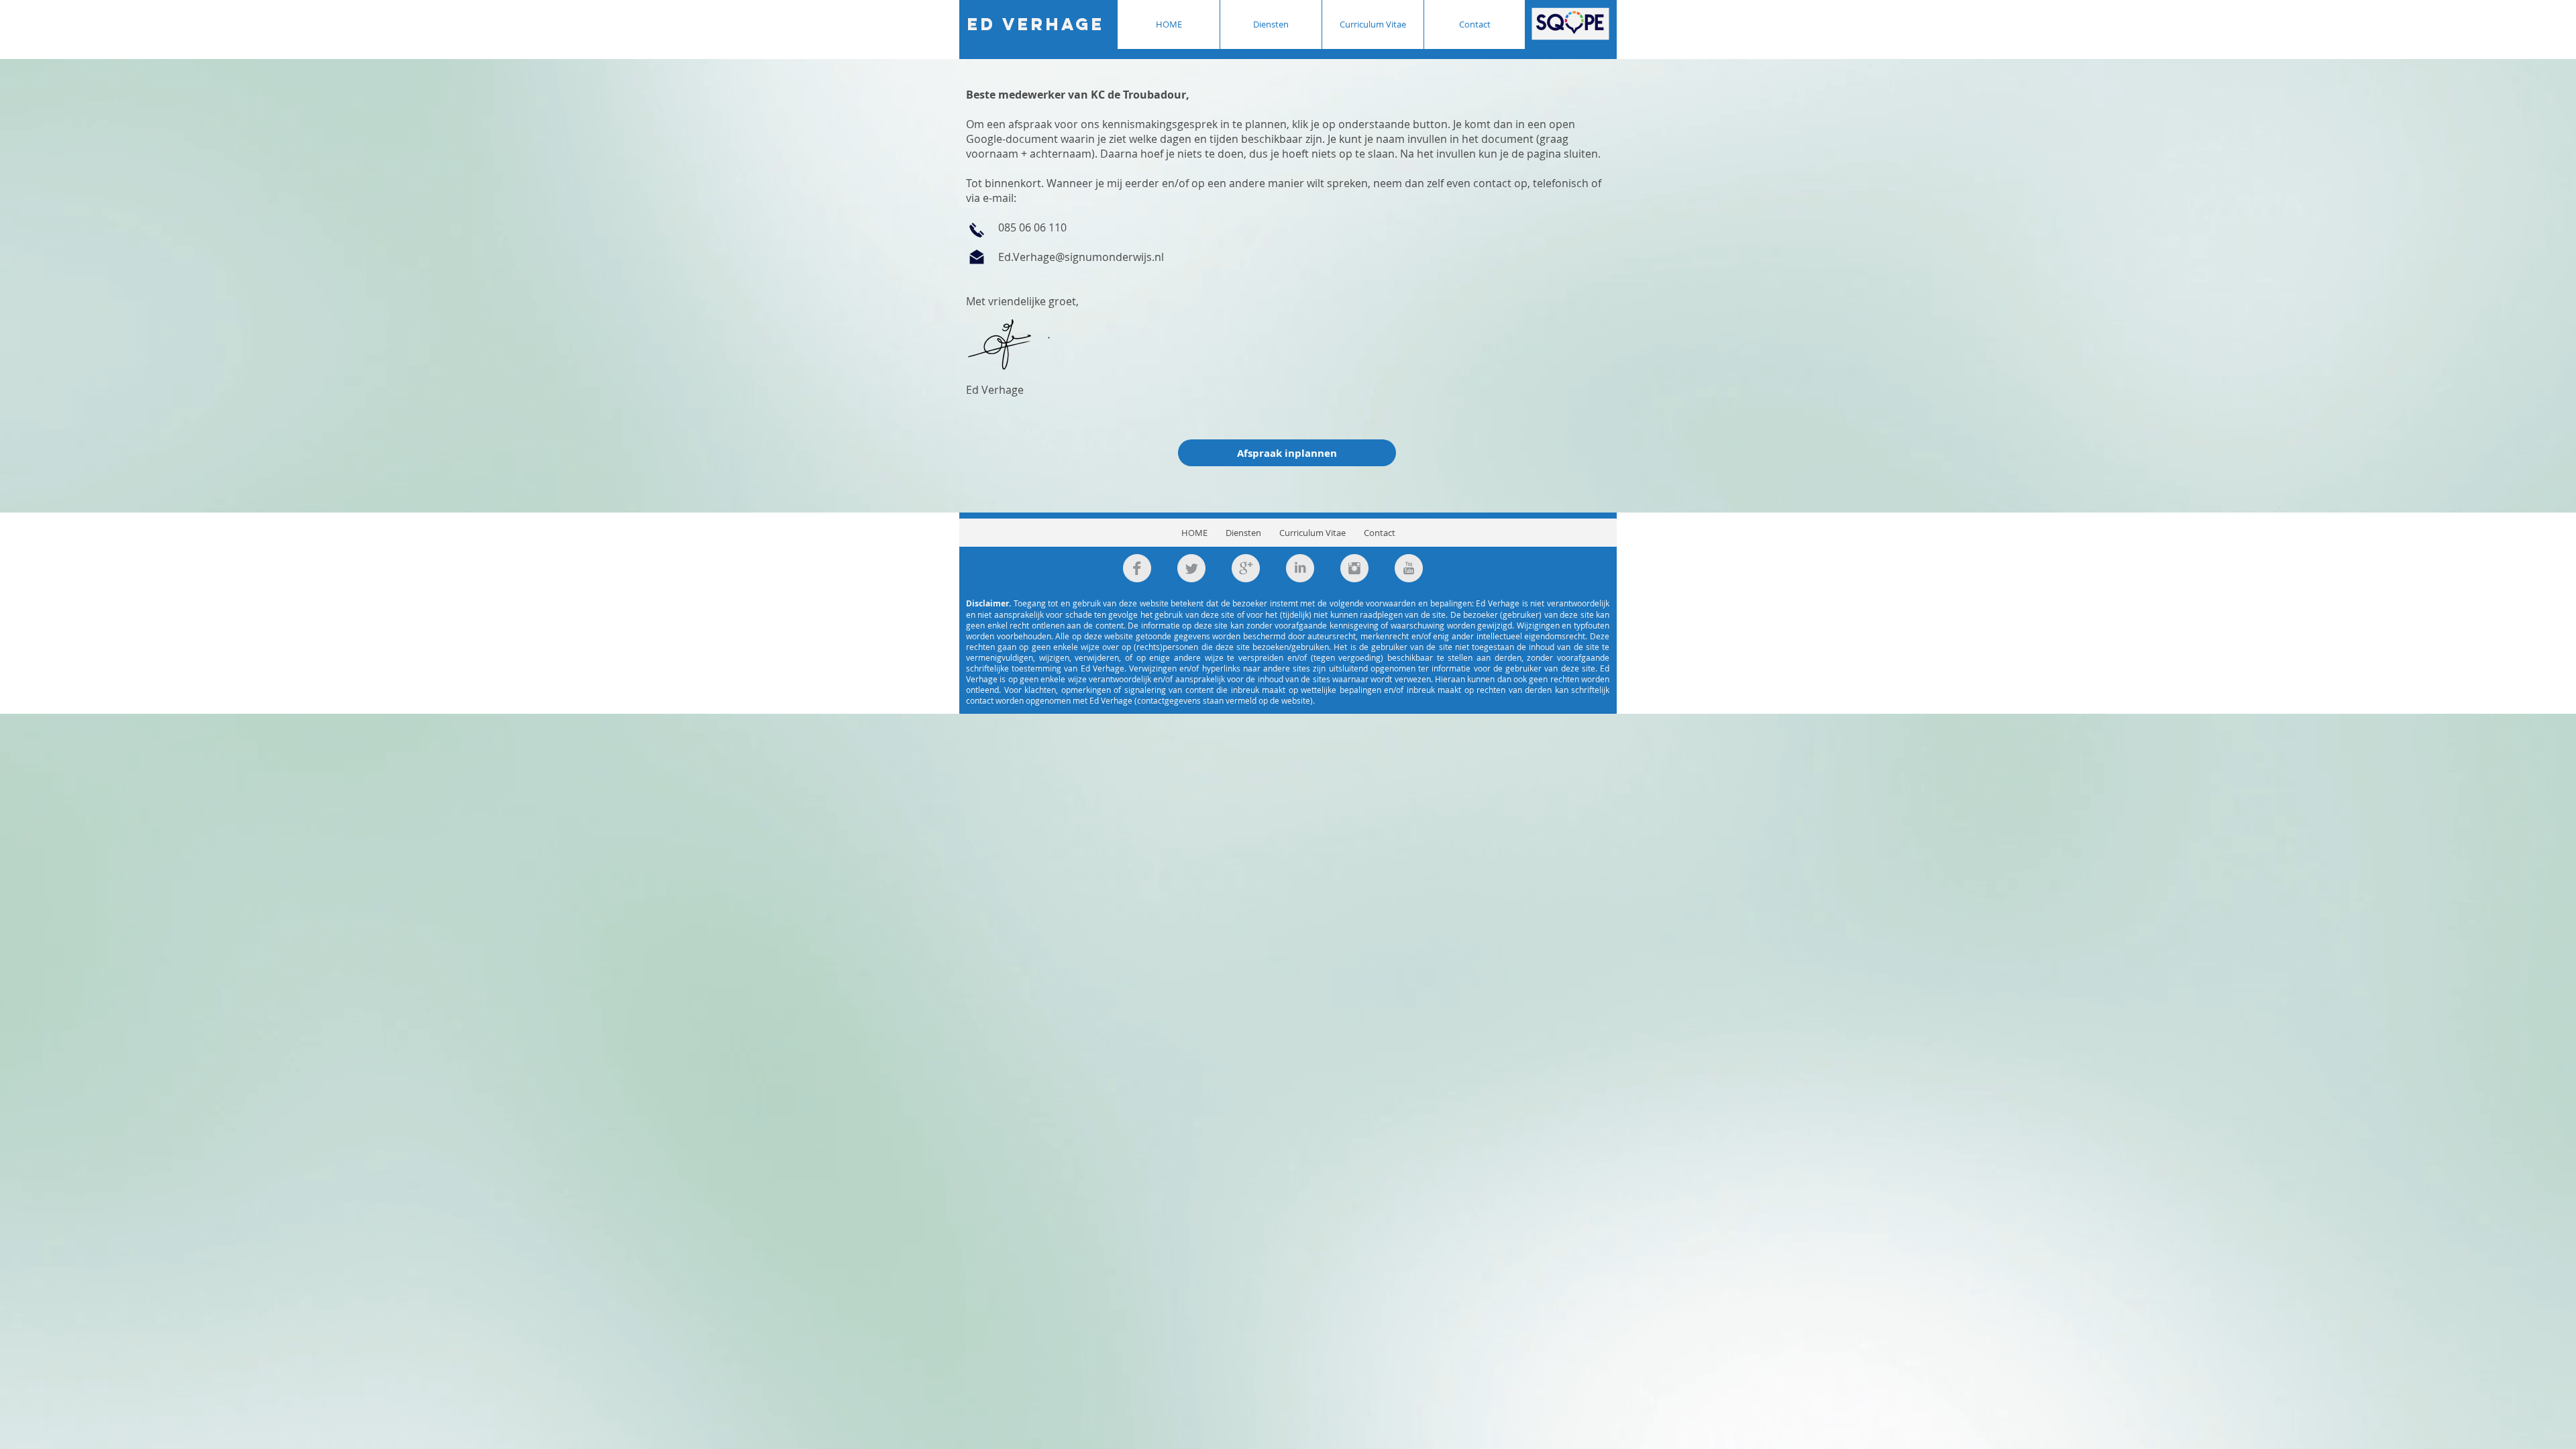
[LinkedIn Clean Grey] (1300, 568)
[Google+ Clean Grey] (1246, 568)
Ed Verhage (1036, 24)
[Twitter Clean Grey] (1191, 568)
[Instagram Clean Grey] (1354, 568)
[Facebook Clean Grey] (1137, 568)
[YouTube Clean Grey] (1409, 568)
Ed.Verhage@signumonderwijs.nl (1081, 257)
